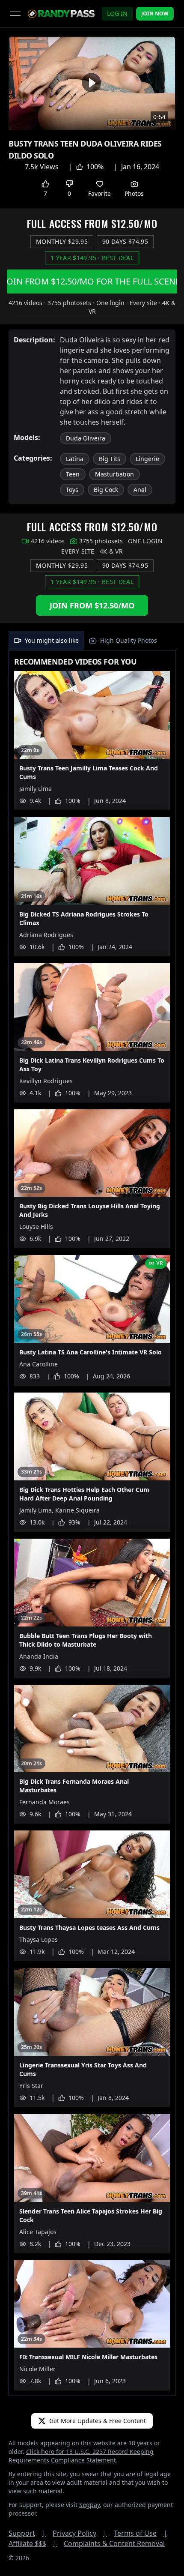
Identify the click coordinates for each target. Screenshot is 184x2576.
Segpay (89, 2505)
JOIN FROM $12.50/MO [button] (92, 605)
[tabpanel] (92, 1523)
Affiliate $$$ (33, 2543)
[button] (91, 82)
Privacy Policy (80, 2533)
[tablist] (92, 641)
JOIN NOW (155, 13)
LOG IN (117, 13)
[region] (92, 83)
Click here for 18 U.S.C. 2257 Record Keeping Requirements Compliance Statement (81, 2456)
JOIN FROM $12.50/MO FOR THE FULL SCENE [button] (92, 281)
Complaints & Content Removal (114, 2543)
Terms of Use (141, 2533)
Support (27, 2533)
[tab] (46, 641)
